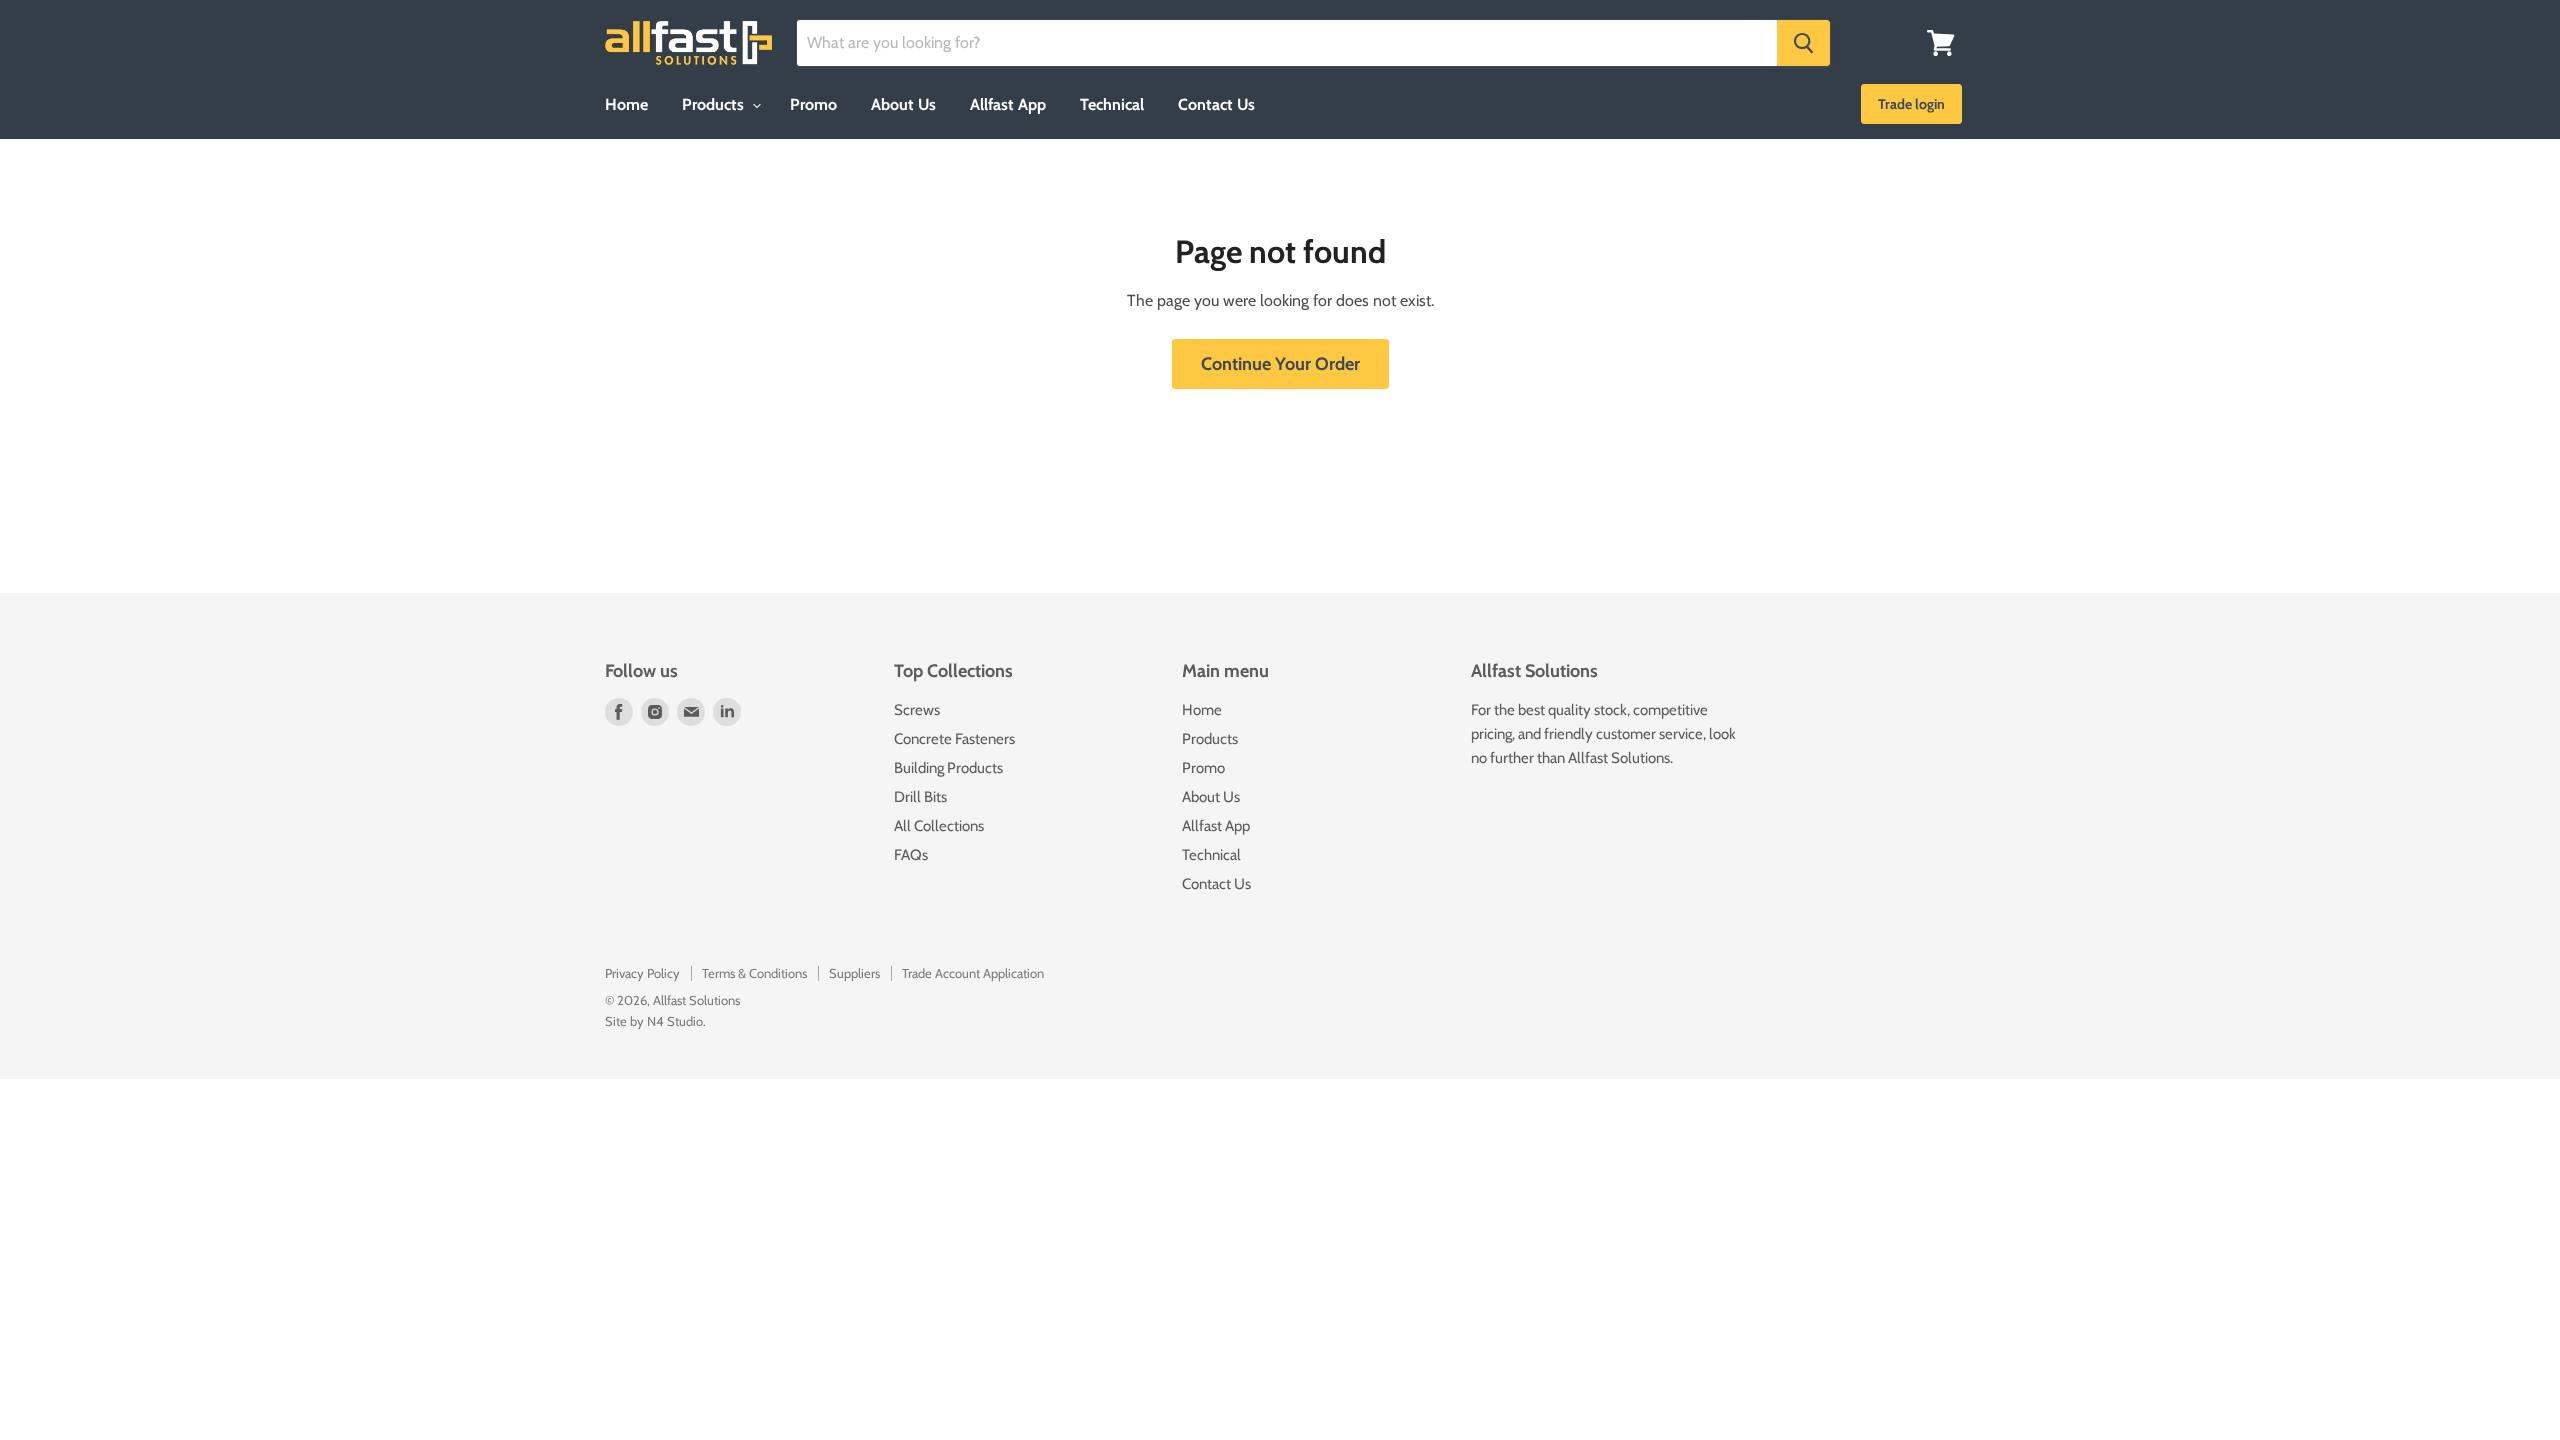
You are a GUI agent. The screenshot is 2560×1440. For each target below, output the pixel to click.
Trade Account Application (973, 973)
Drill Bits (920, 797)
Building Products (948, 768)
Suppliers (854, 973)
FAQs (911, 855)
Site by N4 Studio (654, 1021)
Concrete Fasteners (954, 739)
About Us (903, 104)
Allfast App (1008, 104)
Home (626, 104)
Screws (917, 710)
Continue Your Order (1280, 364)
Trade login (1911, 104)
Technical (1112, 104)
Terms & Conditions (754, 973)
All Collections (939, 826)
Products (715, 104)
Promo (813, 104)
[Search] (1803, 43)
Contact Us (1216, 104)
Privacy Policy (642, 973)
